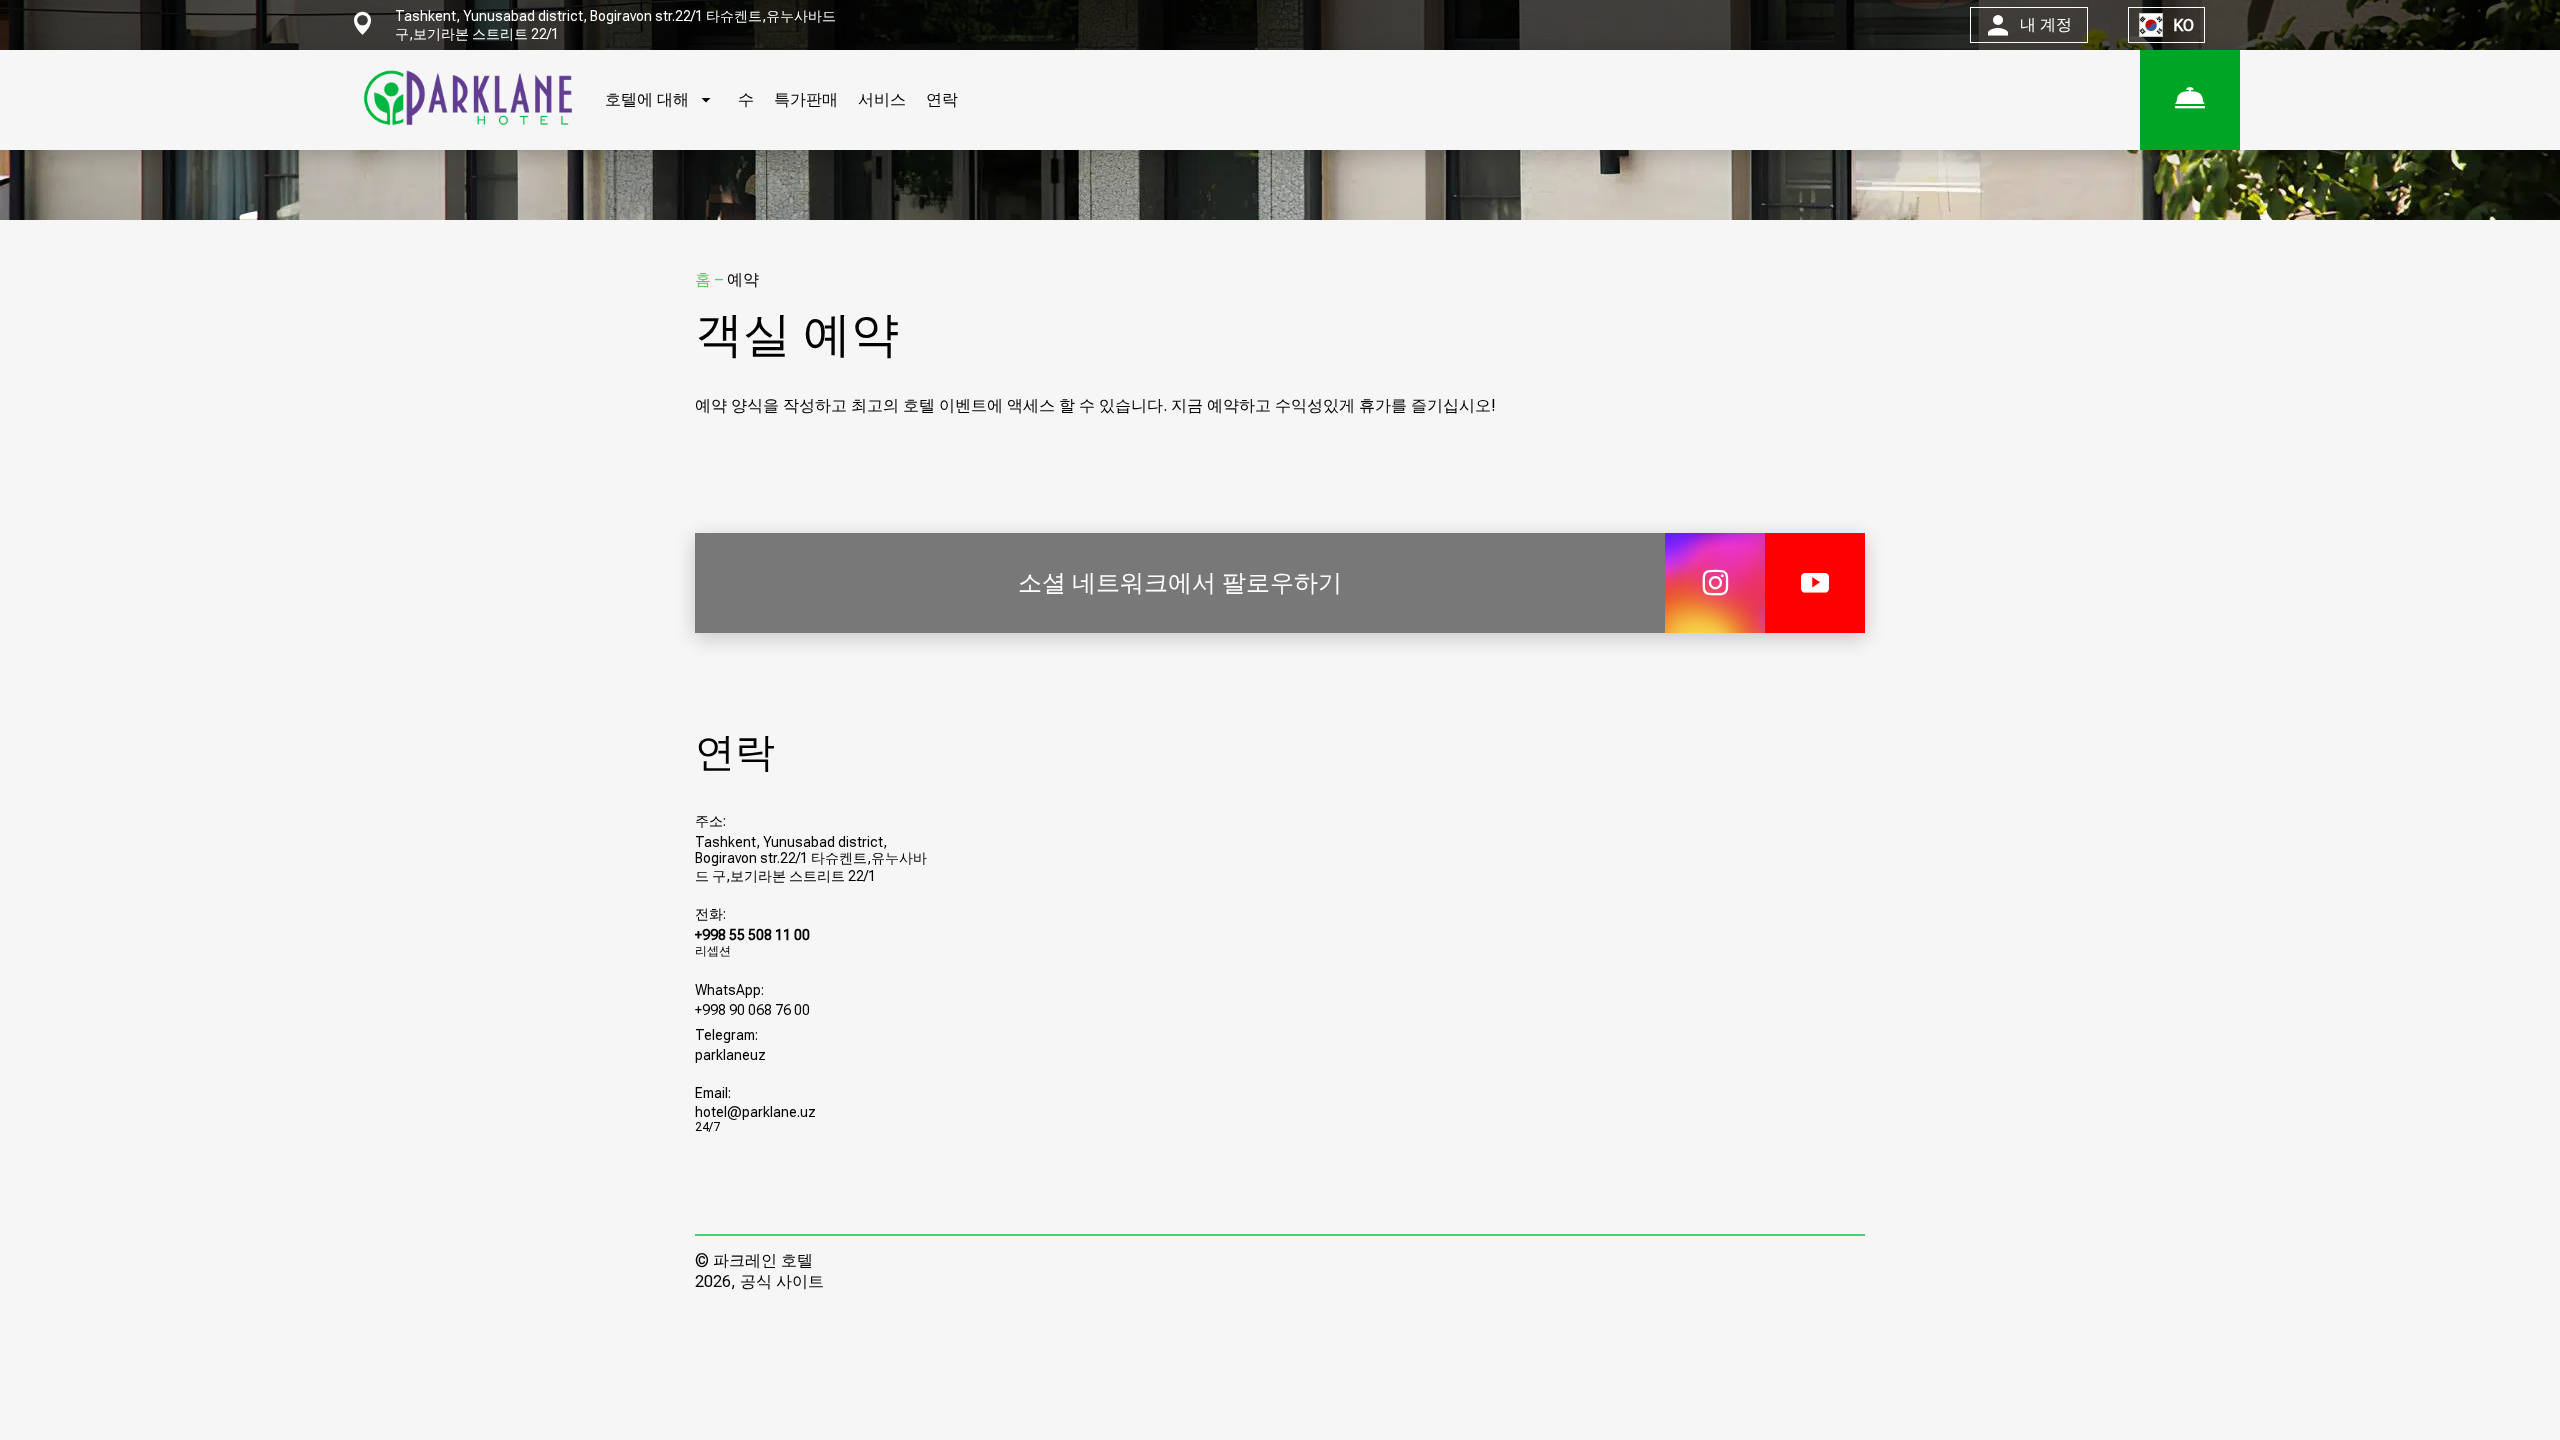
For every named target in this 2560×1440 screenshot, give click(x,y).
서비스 (882, 99)
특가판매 (806, 99)
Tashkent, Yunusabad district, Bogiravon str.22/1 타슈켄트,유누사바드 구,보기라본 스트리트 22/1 (811, 859)
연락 (942, 99)
